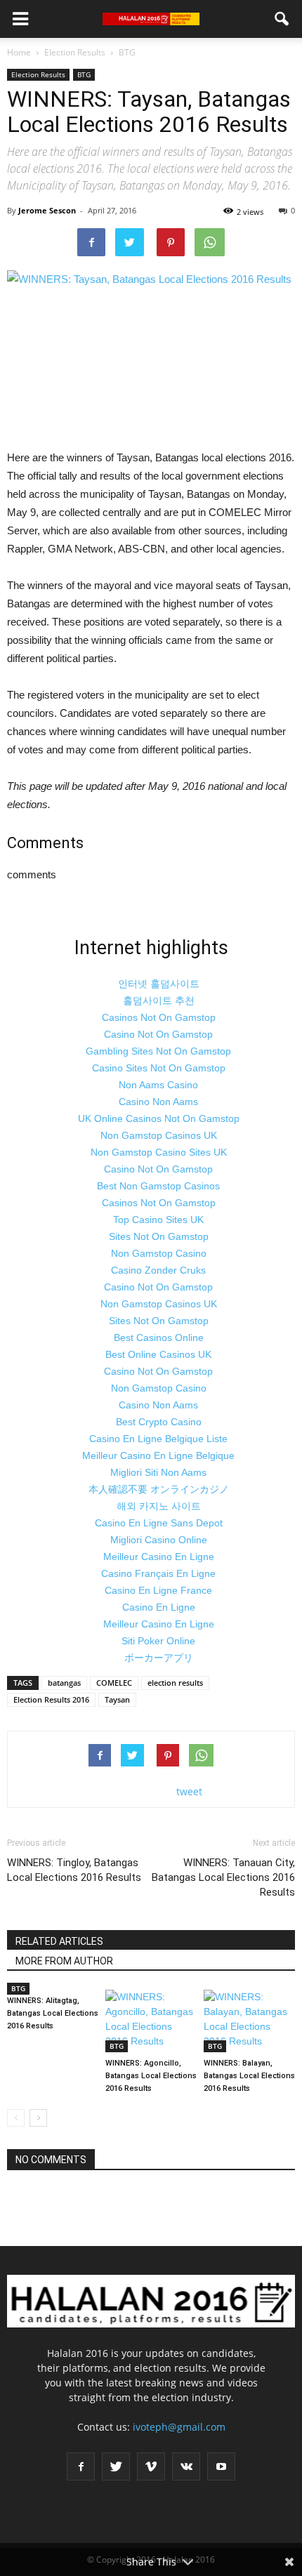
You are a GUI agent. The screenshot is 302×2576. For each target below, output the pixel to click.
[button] (282, 19)
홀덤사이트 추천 (159, 1000)
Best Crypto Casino (159, 1422)
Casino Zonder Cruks (158, 1270)
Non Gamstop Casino (159, 1253)
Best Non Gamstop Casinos (158, 1186)
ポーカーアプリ (159, 1658)
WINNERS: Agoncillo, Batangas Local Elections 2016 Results (151, 2076)
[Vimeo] (151, 2466)
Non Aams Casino (158, 1085)
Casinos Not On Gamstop (159, 1017)
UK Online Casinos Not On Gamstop (159, 1118)
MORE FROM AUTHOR (64, 1961)
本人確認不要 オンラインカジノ (159, 1489)
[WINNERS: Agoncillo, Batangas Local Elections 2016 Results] (151, 2021)
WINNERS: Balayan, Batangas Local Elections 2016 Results (249, 2076)
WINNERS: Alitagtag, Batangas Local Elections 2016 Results (53, 2013)
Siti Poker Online (158, 1641)
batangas (64, 1683)
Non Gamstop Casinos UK (159, 1135)
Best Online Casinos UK (158, 1354)
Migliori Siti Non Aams (158, 1472)
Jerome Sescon (47, 210)
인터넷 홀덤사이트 (159, 984)
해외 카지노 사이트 (159, 1506)
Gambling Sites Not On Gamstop (158, 1051)
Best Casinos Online (159, 1337)
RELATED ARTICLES (59, 1941)
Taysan (117, 1699)
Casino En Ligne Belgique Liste (158, 1439)
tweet (189, 1791)
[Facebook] (81, 2466)
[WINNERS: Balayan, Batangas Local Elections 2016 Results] (249, 2021)
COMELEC (114, 1683)
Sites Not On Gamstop (159, 1236)
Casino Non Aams (158, 1102)
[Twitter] (116, 2466)
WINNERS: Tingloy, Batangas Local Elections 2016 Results (74, 1870)
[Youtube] (221, 2466)
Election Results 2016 (51, 1699)
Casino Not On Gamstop (158, 1034)
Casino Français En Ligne (158, 1573)
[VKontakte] (186, 2466)
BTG (84, 74)
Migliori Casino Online (159, 1540)
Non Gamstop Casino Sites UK (159, 1152)
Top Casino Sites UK (158, 1220)
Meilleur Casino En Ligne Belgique (158, 1455)
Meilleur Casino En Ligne (159, 1557)
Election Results (38, 74)
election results (175, 1683)
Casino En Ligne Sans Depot (159, 1523)
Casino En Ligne (159, 1607)
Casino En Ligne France (158, 1590)
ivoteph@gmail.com (179, 2427)
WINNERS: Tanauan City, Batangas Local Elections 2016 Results (223, 1877)
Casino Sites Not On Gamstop (159, 1068)
